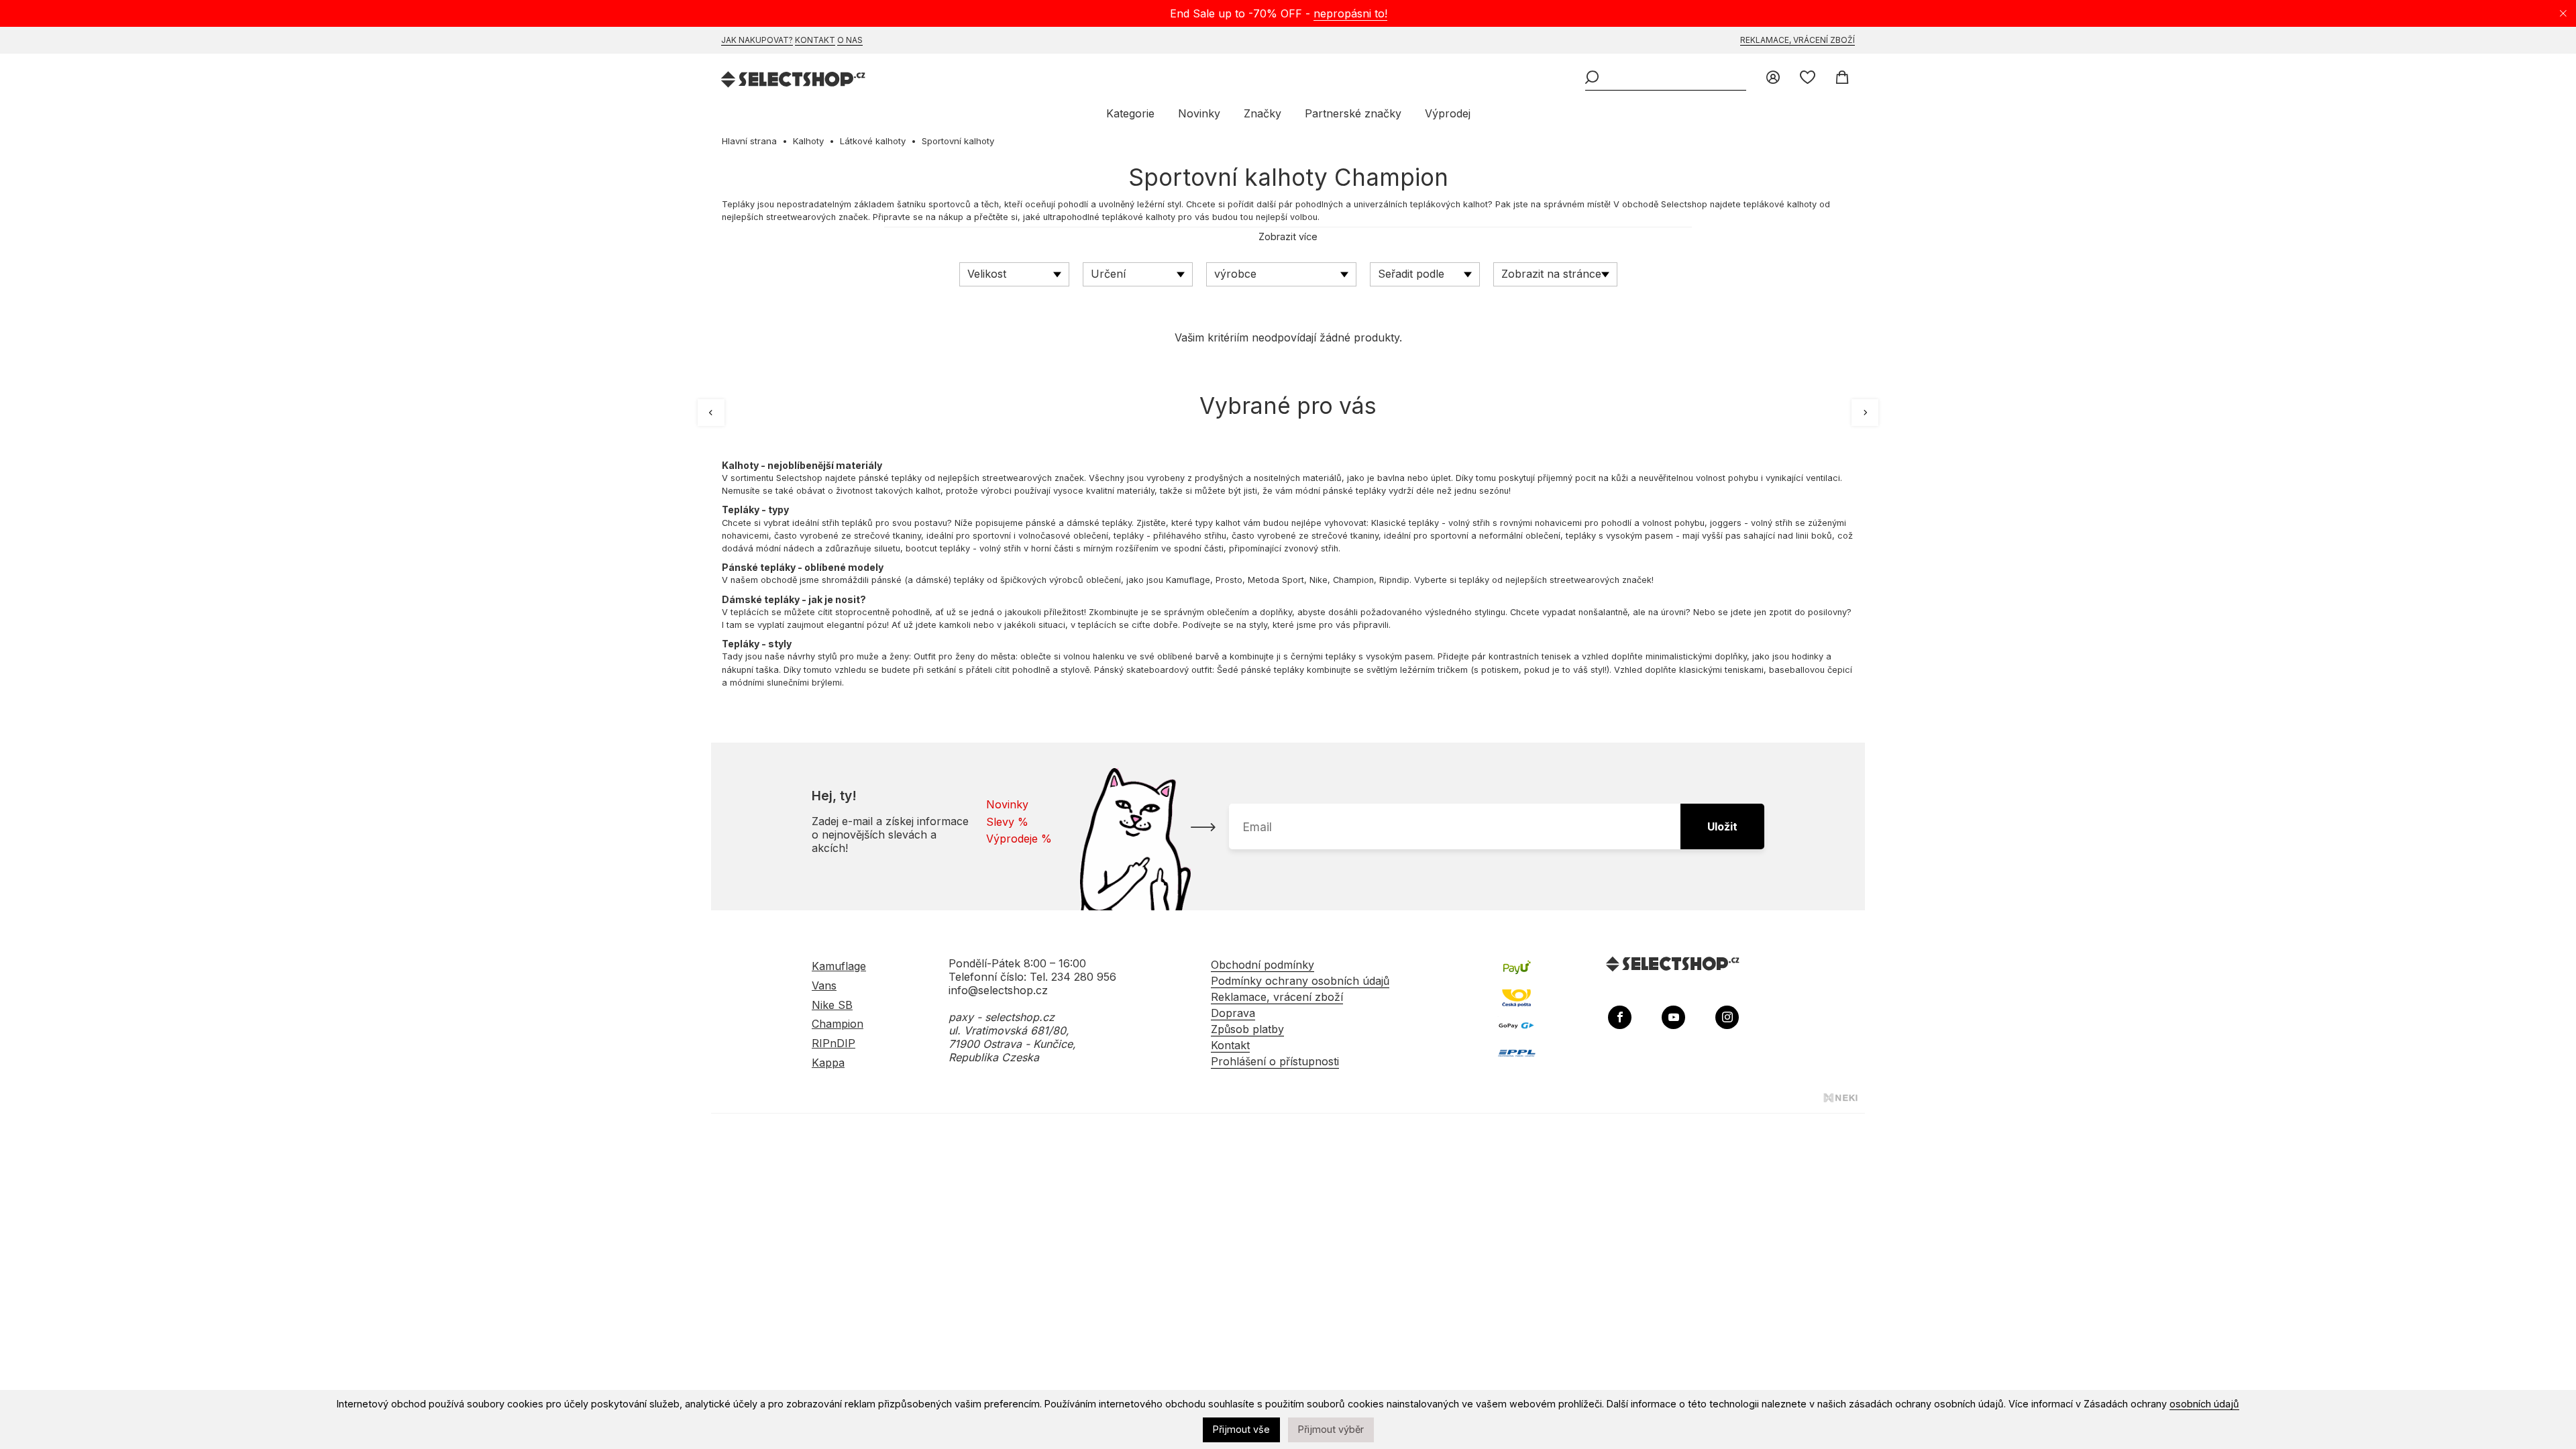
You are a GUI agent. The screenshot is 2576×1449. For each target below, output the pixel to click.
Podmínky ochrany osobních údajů (1300, 981)
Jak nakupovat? (757, 40)
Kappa (828, 1063)
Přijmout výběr (1331, 1429)
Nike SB (832, 1005)
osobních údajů (2204, 1404)
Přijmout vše (1241, 1429)
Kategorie (1130, 113)
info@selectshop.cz (998, 990)
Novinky (1199, 113)
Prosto (1229, 580)
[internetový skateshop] (794, 81)
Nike (1319, 580)
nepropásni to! (1350, 13)
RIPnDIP (834, 1043)
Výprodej (1448, 113)
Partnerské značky (1353, 113)
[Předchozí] (711, 413)
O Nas (850, 40)
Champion (1353, 580)
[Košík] (1842, 78)
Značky (1263, 113)
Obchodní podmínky (1263, 965)
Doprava (1233, 1013)
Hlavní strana (749, 141)
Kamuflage (1188, 580)
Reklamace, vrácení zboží (1797, 40)
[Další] (1865, 413)
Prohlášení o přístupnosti (1275, 1061)
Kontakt (815, 40)
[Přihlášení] (1773, 78)
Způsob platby (1247, 1029)
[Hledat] (1592, 78)
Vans (824, 985)
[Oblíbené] (1808, 78)
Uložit (1722, 826)
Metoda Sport (1276, 580)
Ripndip (1394, 580)
